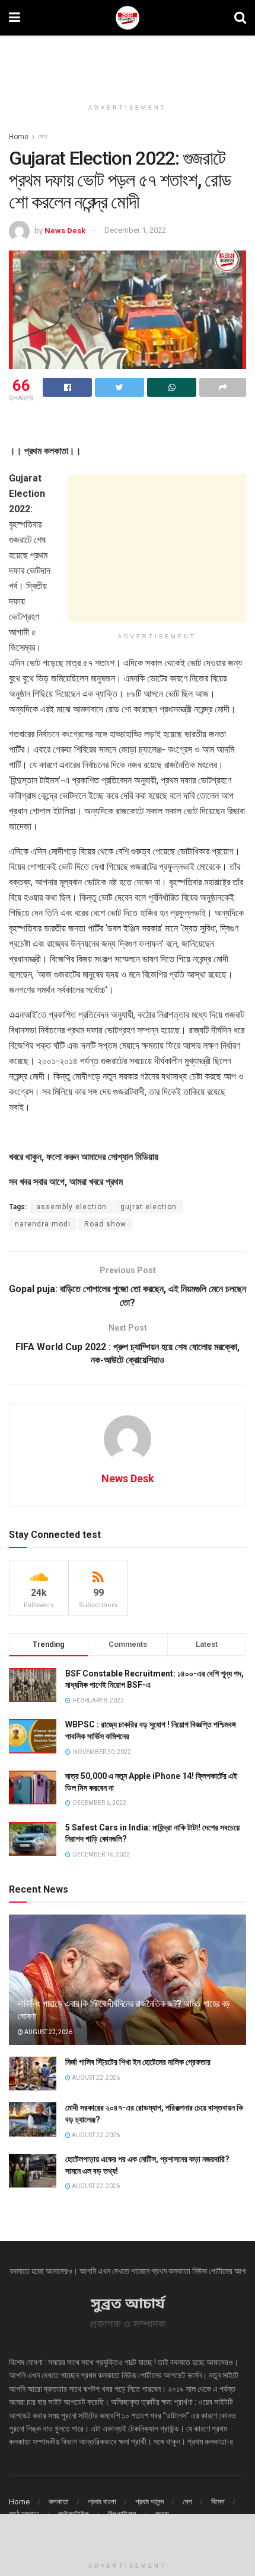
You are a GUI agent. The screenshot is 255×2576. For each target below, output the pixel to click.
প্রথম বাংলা (102, 2502)
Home (19, 137)
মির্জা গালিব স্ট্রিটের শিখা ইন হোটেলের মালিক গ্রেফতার (138, 2062)
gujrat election (149, 1207)
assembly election (71, 1207)
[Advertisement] (128, 62)
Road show (105, 1224)
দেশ (42, 137)
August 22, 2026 (48, 2032)
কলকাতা (59, 2502)
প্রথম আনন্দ (149, 2502)
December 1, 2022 (135, 230)
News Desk (65, 230)
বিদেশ (218, 2502)
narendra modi (43, 1224)
